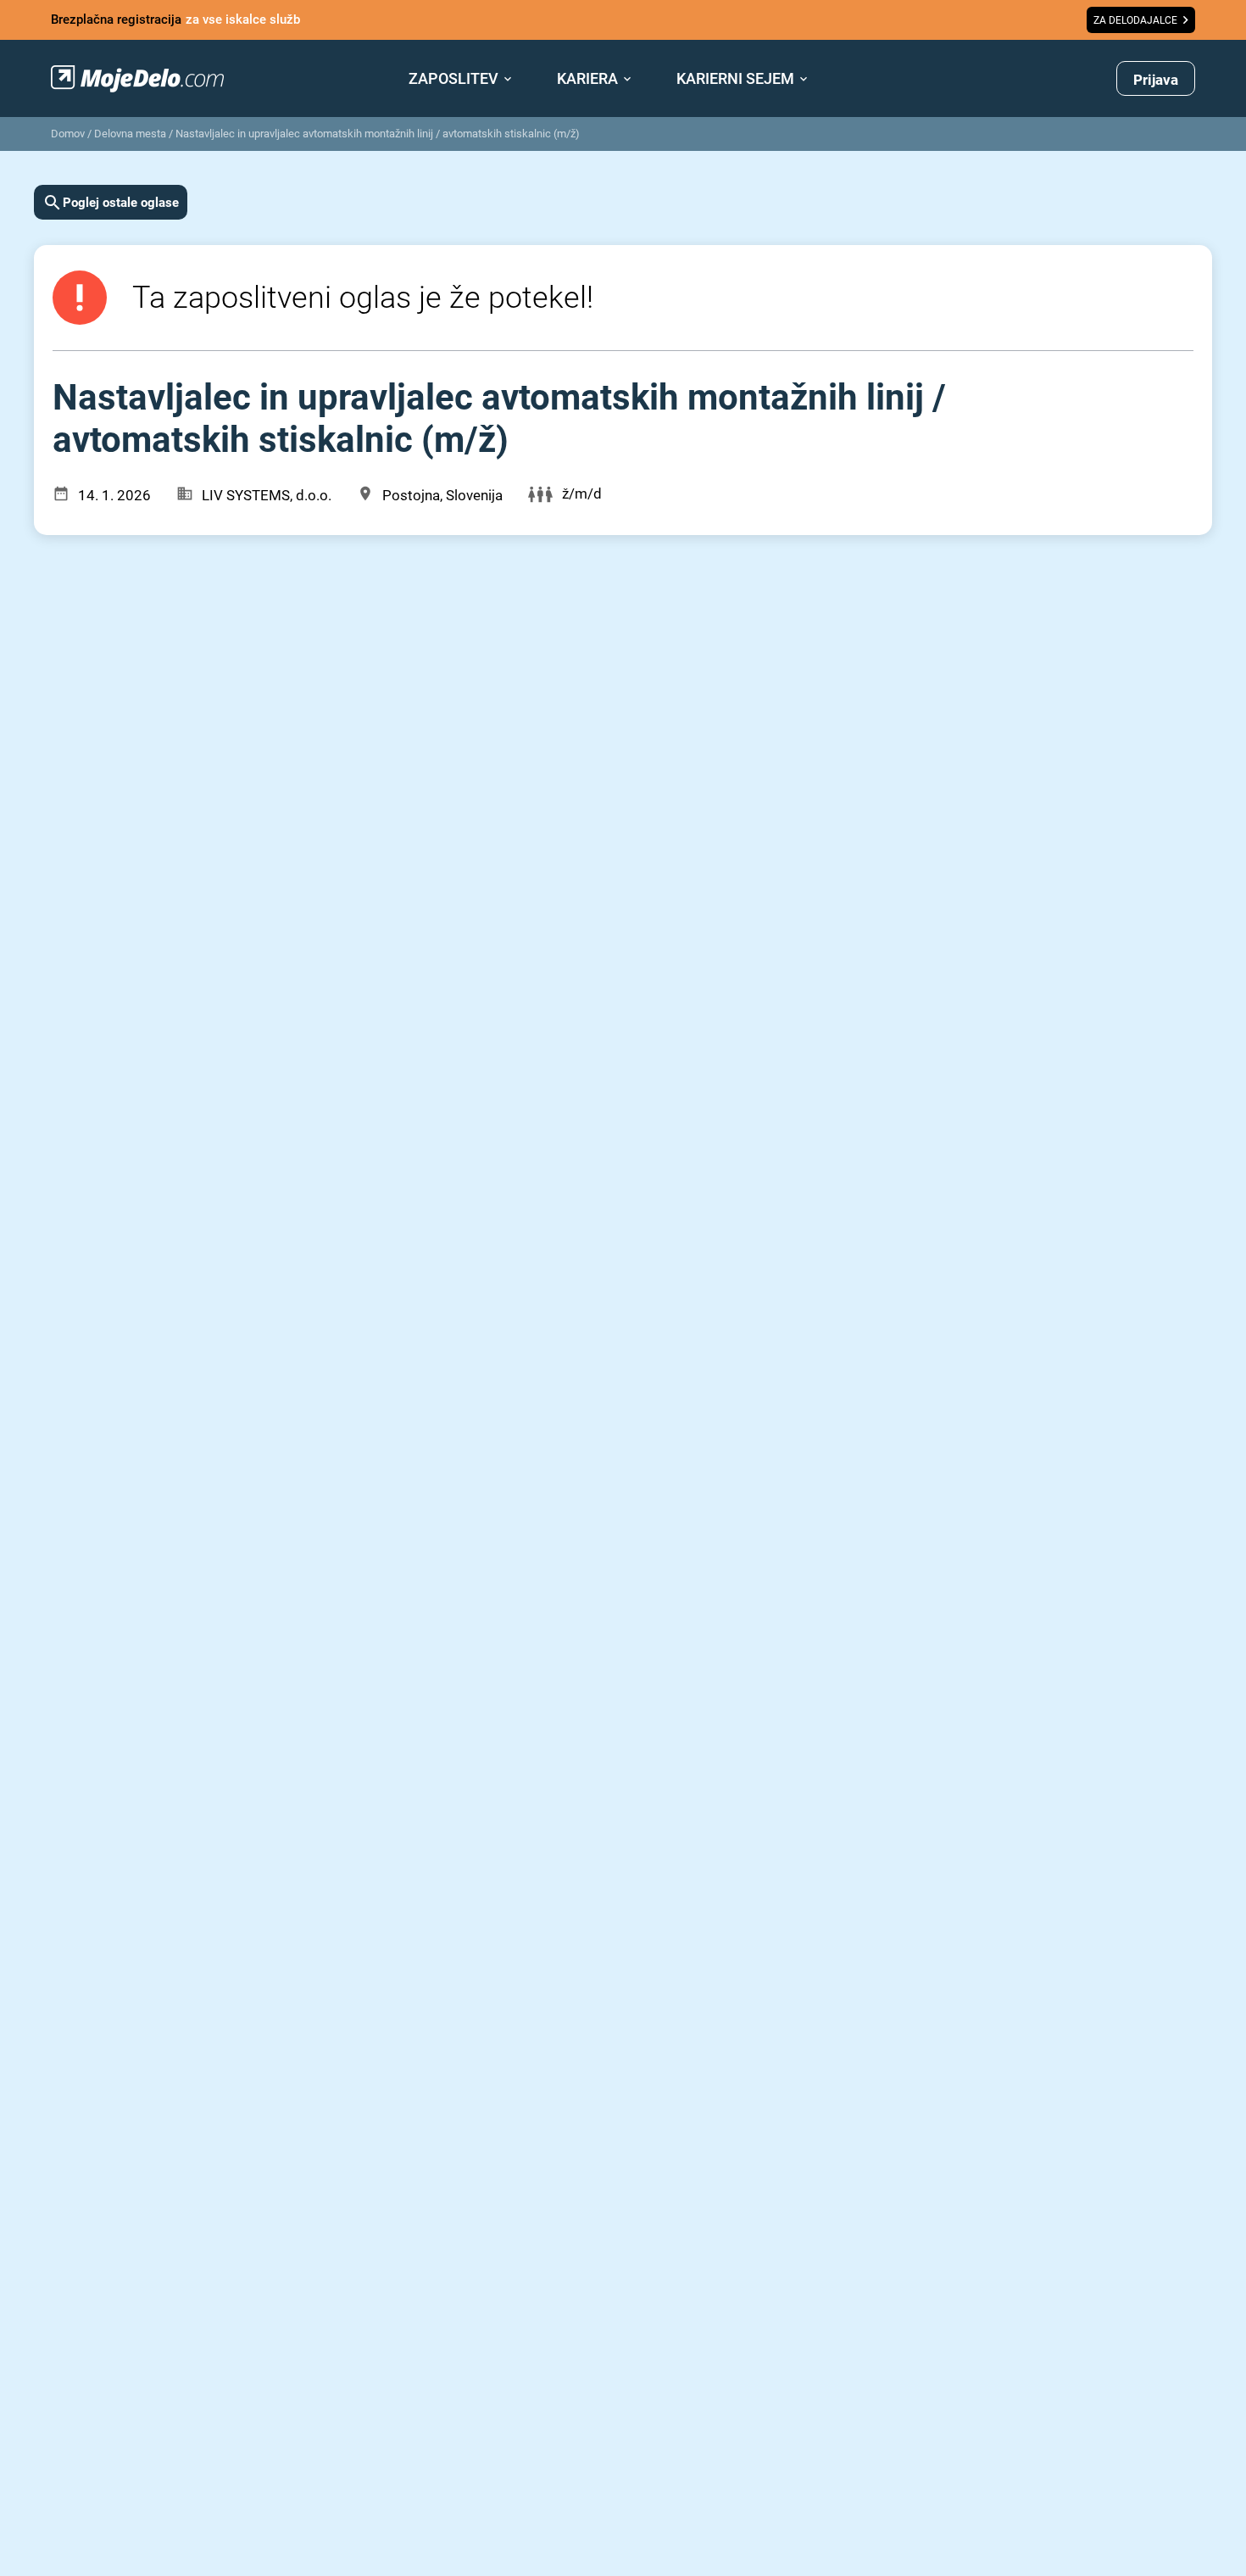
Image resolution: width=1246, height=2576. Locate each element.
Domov (68, 134)
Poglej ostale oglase (121, 203)
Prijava (1156, 80)
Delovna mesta (130, 134)
